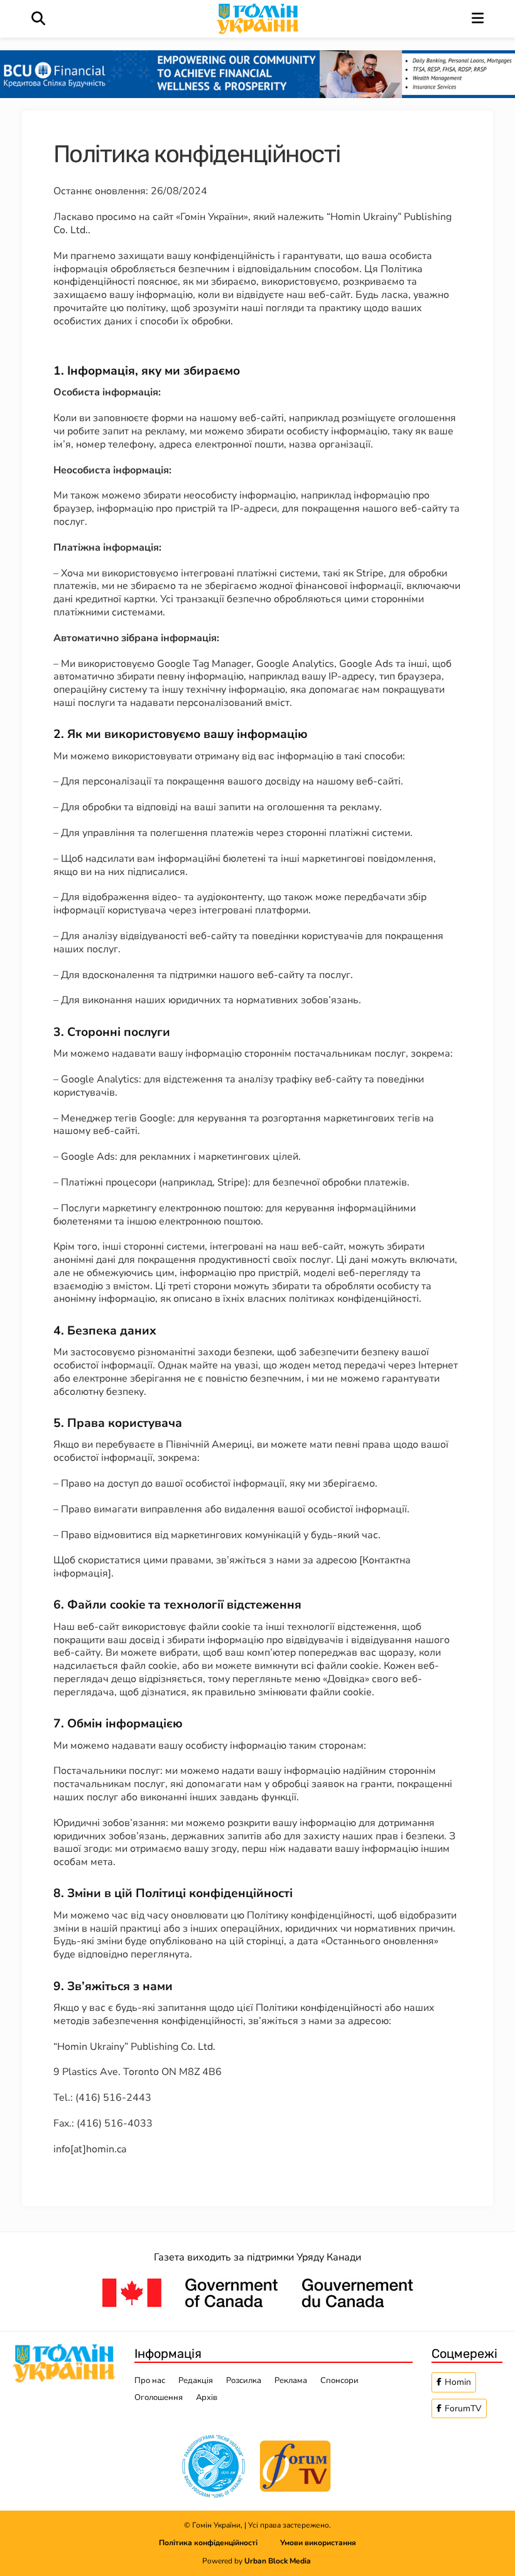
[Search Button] (38, 19)
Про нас (150, 2381)
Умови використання (318, 2543)
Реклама (291, 2381)
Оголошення (159, 2397)
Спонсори (339, 2381)
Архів (207, 2397)
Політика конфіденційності (220, 2543)
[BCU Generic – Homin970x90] (257, 74)
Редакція (196, 2381)
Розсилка (244, 2381)
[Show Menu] (478, 19)
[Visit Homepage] (259, 19)
